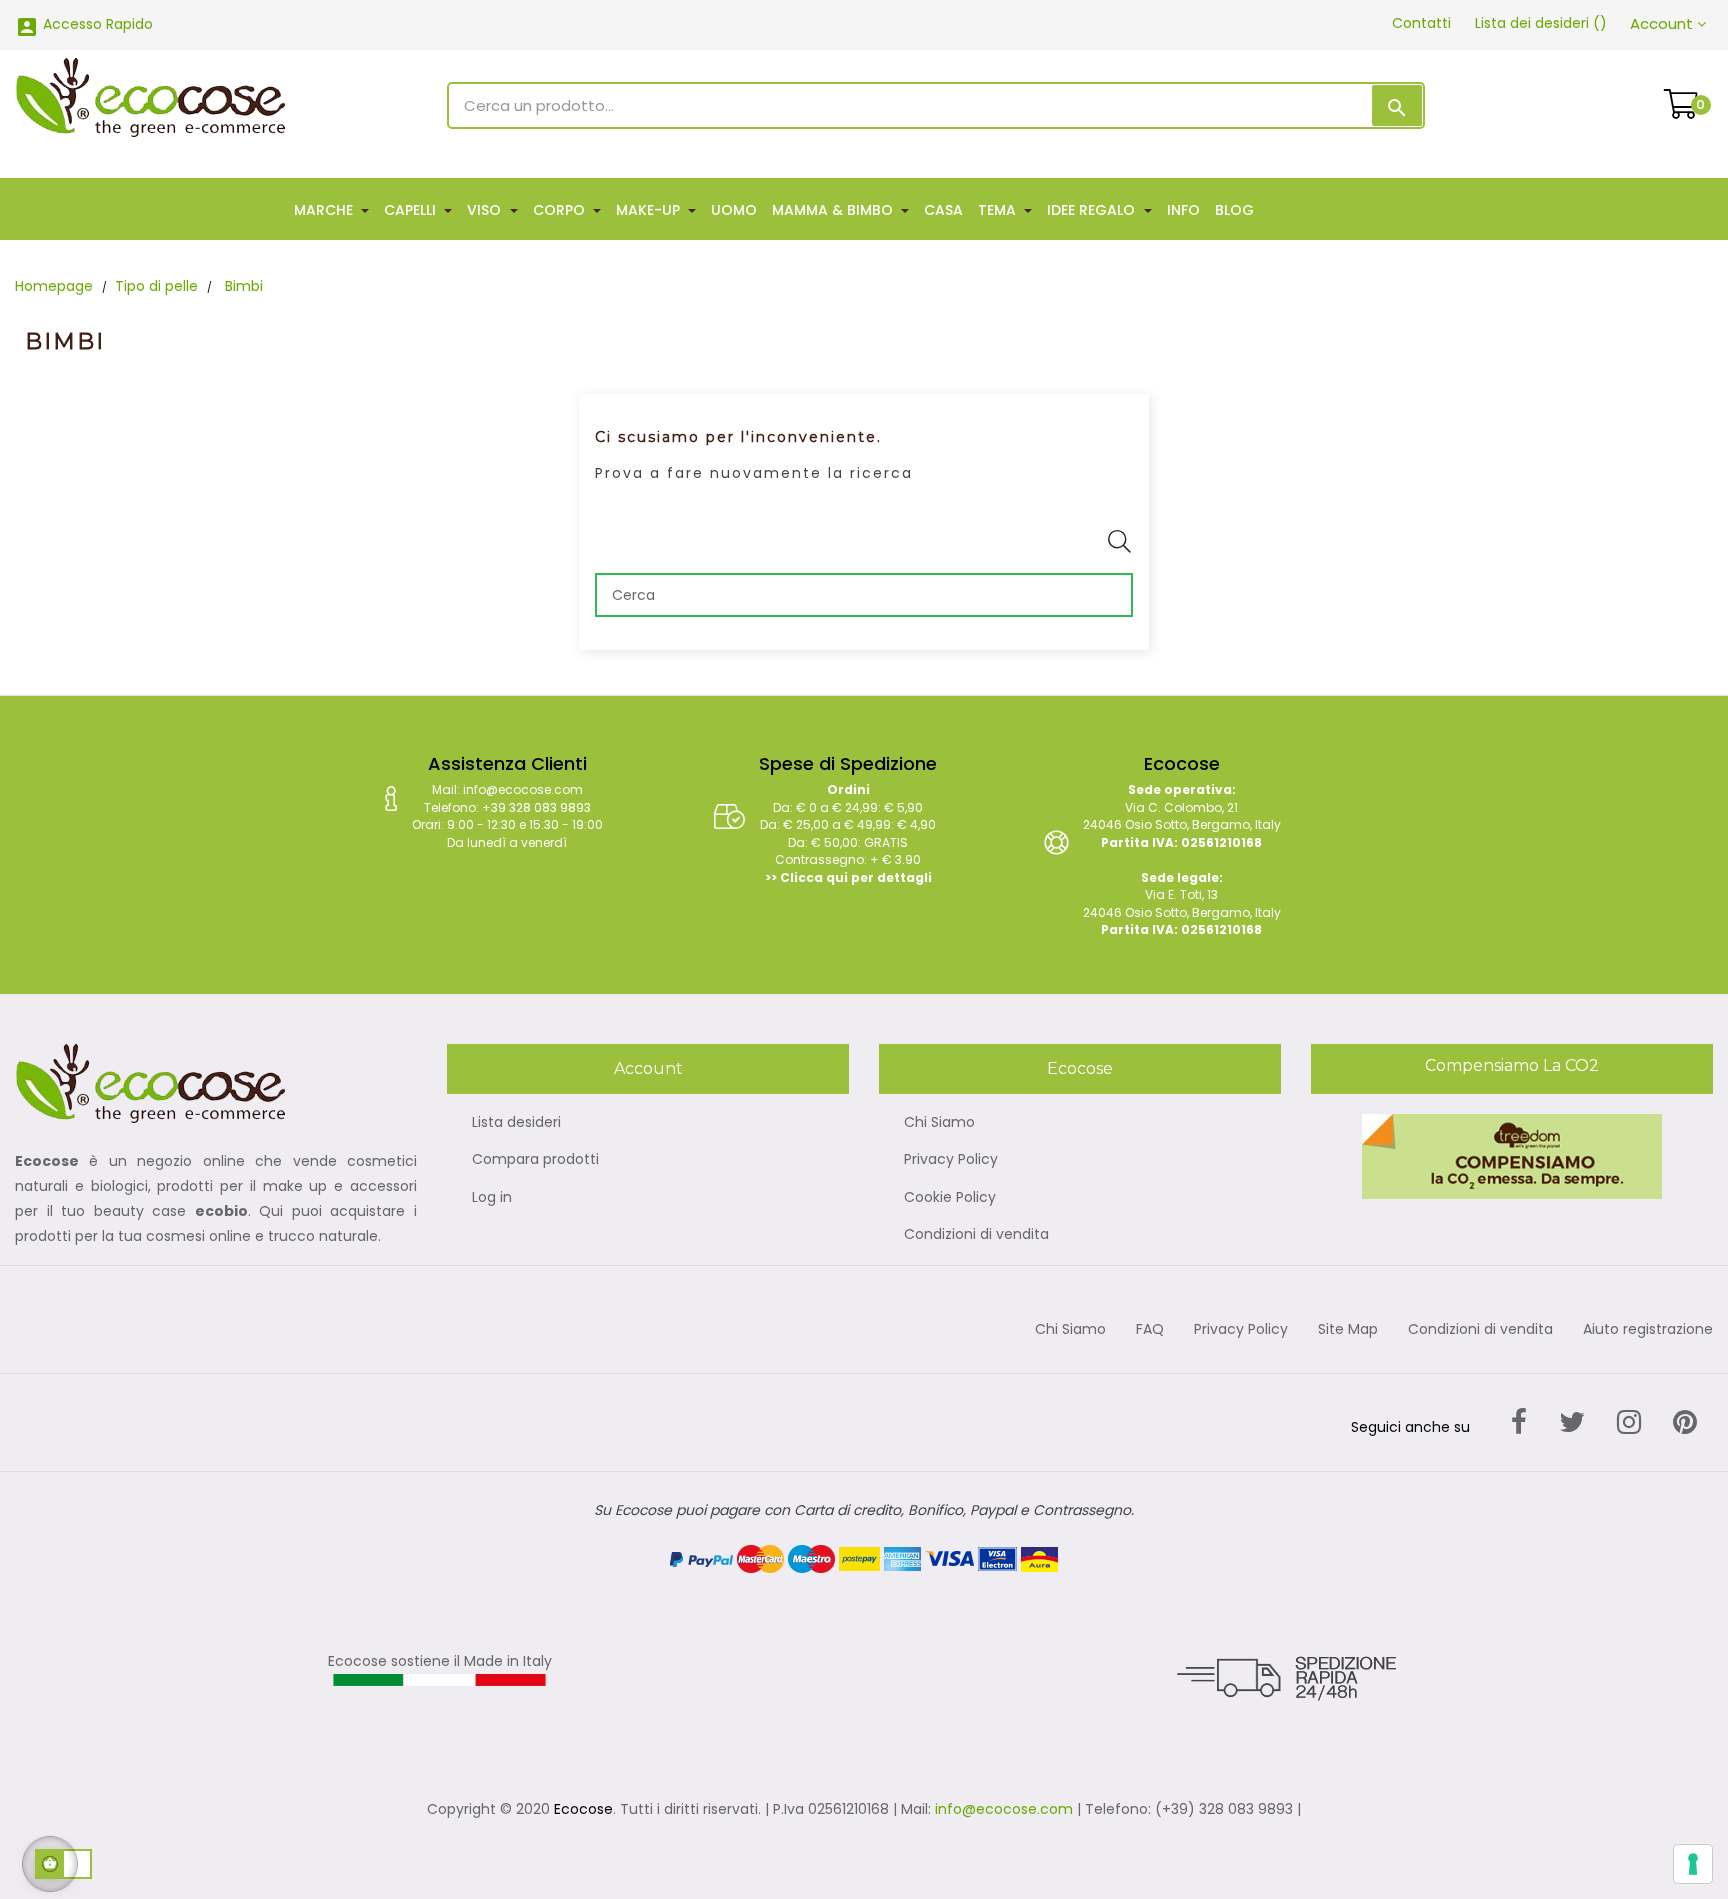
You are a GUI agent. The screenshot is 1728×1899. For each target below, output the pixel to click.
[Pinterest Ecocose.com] (1685, 1422)
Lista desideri (516, 1123)
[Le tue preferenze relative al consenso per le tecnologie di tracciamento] (1693, 1864)
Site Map (1348, 1330)
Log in (492, 1198)
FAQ (1150, 1330)
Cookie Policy (950, 1198)
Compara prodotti (535, 1160)
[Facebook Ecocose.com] (1519, 1422)
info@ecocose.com (1004, 1809)
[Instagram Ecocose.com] (1629, 1422)
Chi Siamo (939, 1123)
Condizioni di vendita (976, 1235)
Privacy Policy (951, 1160)
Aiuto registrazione (1648, 1330)
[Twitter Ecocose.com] (1572, 1422)
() (1541, 23)
